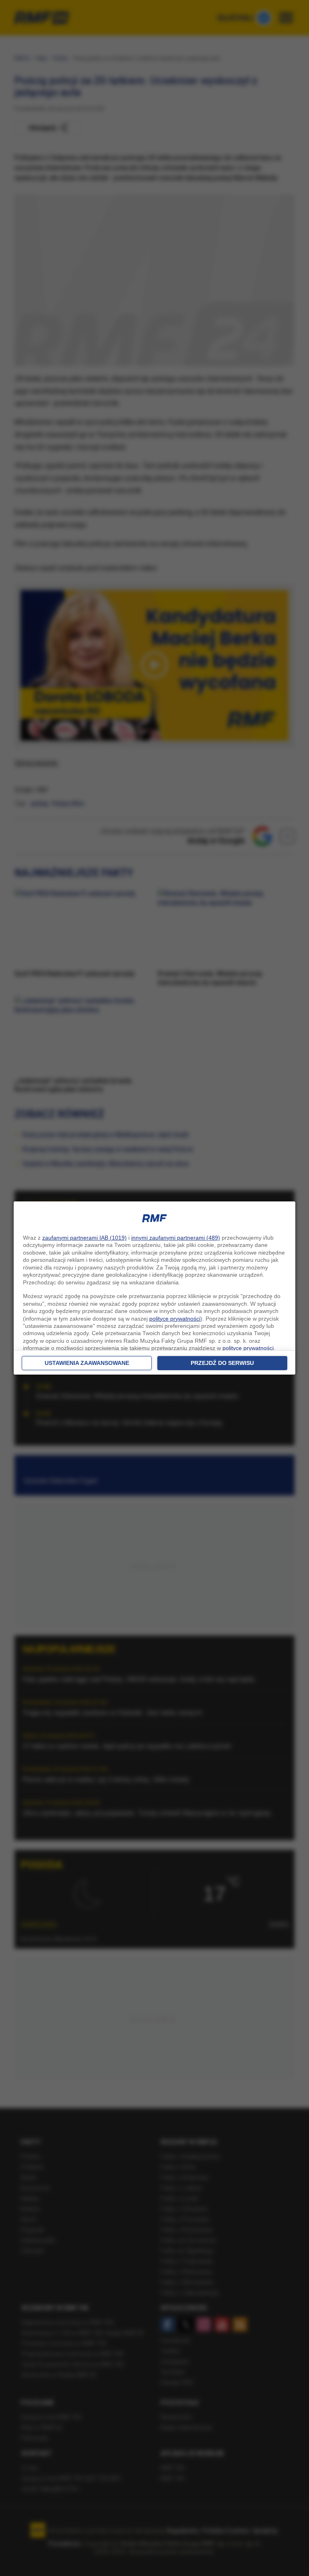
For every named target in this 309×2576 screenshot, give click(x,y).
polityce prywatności (175, 1319)
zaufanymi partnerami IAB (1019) (84, 1238)
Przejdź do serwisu (222, 1363)
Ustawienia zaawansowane (87, 1363)
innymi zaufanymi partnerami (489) (176, 1238)
